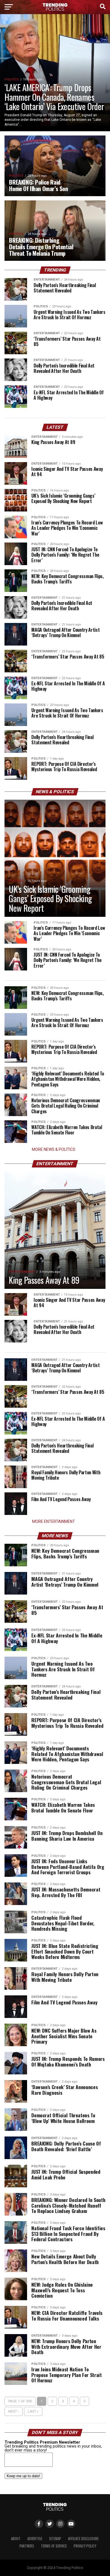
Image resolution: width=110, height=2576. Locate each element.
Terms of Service (54, 2546)
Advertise (35, 2539)
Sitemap (55, 2539)
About (16, 2539)
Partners (27, 2546)
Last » (33, 2411)
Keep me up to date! (23, 2476)
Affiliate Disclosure (83, 2539)
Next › (14, 2411)
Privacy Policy (85, 2546)
